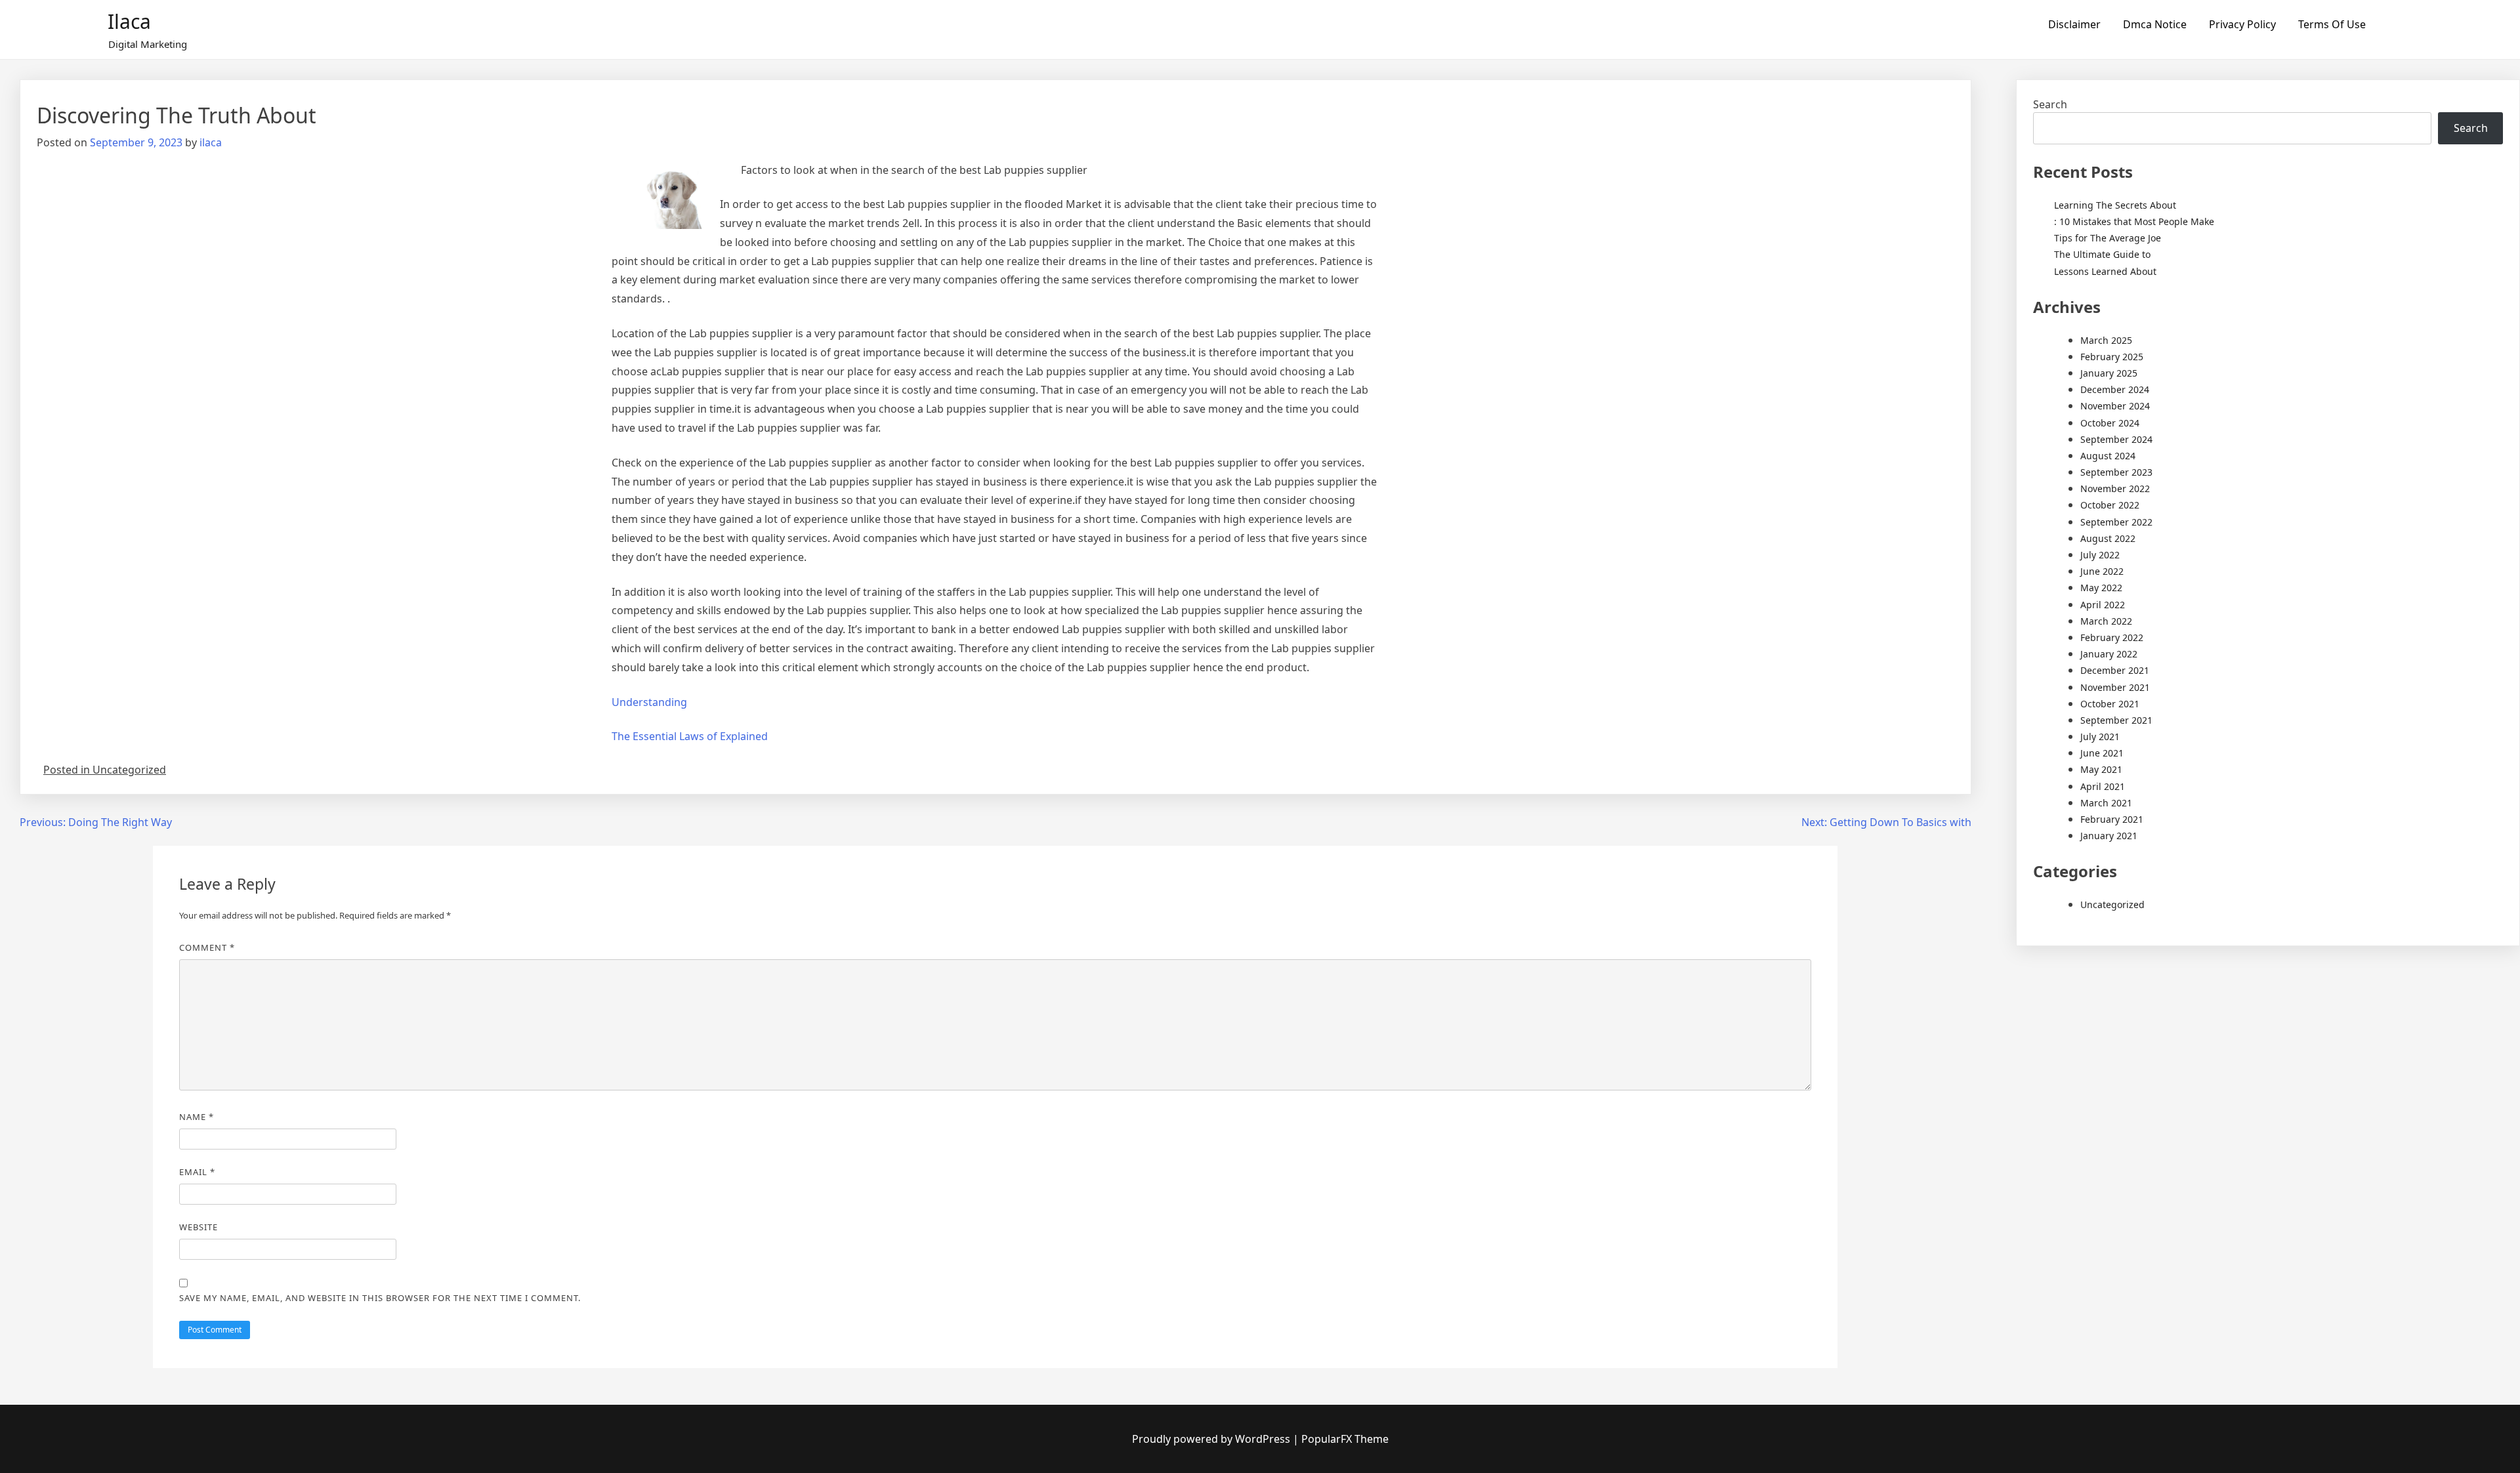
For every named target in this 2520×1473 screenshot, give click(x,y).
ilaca (211, 142)
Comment (207, 947)
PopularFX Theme (1345, 1439)
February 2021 (2112, 819)
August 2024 (2108, 456)
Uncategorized (2112, 904)
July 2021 (2100, 736)
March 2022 (2106, 621)
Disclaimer (2074, 24)
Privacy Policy (2242, 24)
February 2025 (2112, 357)
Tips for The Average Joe (2108, 238)
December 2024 (2115, 389)
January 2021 (2109, 836)
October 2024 (2110, 423)
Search (2050, 104)
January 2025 (2109, 373)
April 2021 (2103, 786)
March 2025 (2106, 340)
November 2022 (2115, 488)
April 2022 (2103, 605)
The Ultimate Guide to (2102, 254)
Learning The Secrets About (2115, 205)
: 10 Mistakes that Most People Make (2134, 221)
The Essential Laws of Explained (690, 736)
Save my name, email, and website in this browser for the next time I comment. (380, 1298)
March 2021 (2106, 803)
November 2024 (2115, 406)
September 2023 (2116, 472)
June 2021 (2102, 753)
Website (199, 1227)
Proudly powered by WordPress (1212, 1439)
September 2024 (2116, 439)
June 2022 (2102, 571)
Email (197, 1172)
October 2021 (2110, 704)
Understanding (649, 702)
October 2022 (2110, 505)
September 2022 (2116, 522)
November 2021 (2115, 687)
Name (197, 1117)
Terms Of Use (2332, 24)
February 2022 (2112, 637)
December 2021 (2115, 670)
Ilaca (129, 21)
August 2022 (2108, 538)
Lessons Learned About (2105, 271)
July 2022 (2100, 555)
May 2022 (2101, 588)
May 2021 (2101, 769)
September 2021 (2116, 720)
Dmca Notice (2155, 24)
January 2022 (2109, 654)
